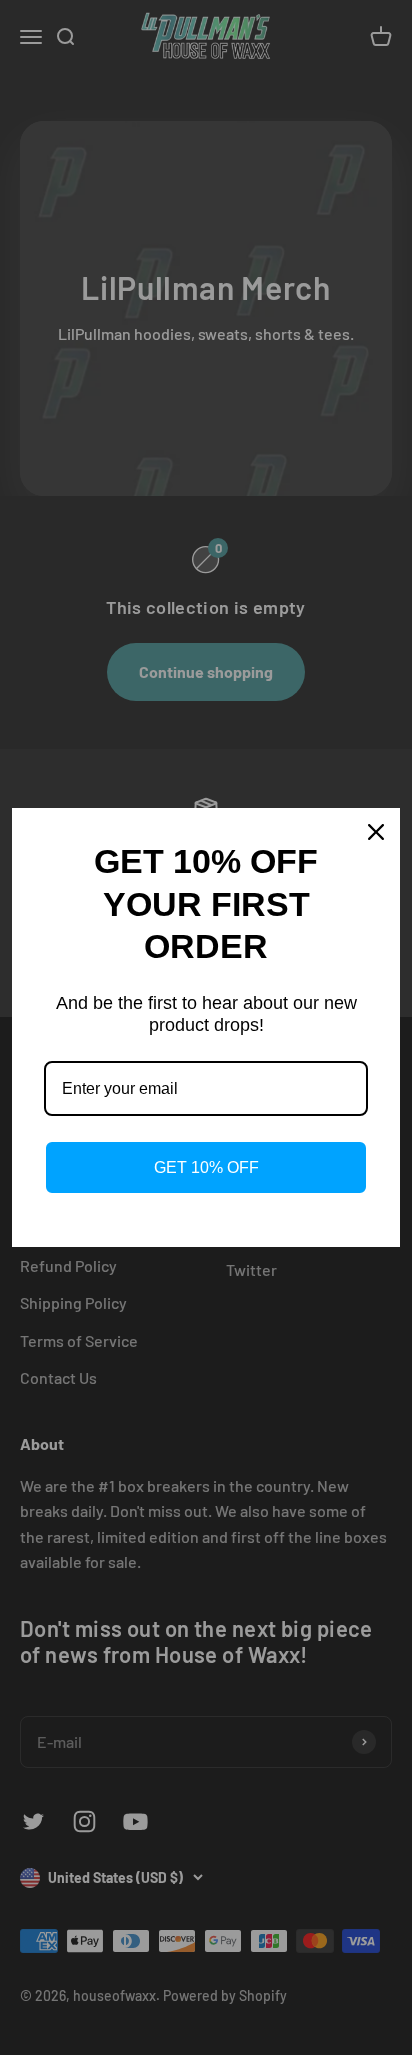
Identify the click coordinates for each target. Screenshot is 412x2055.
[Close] (376, 832)
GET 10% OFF (206, 1167)
